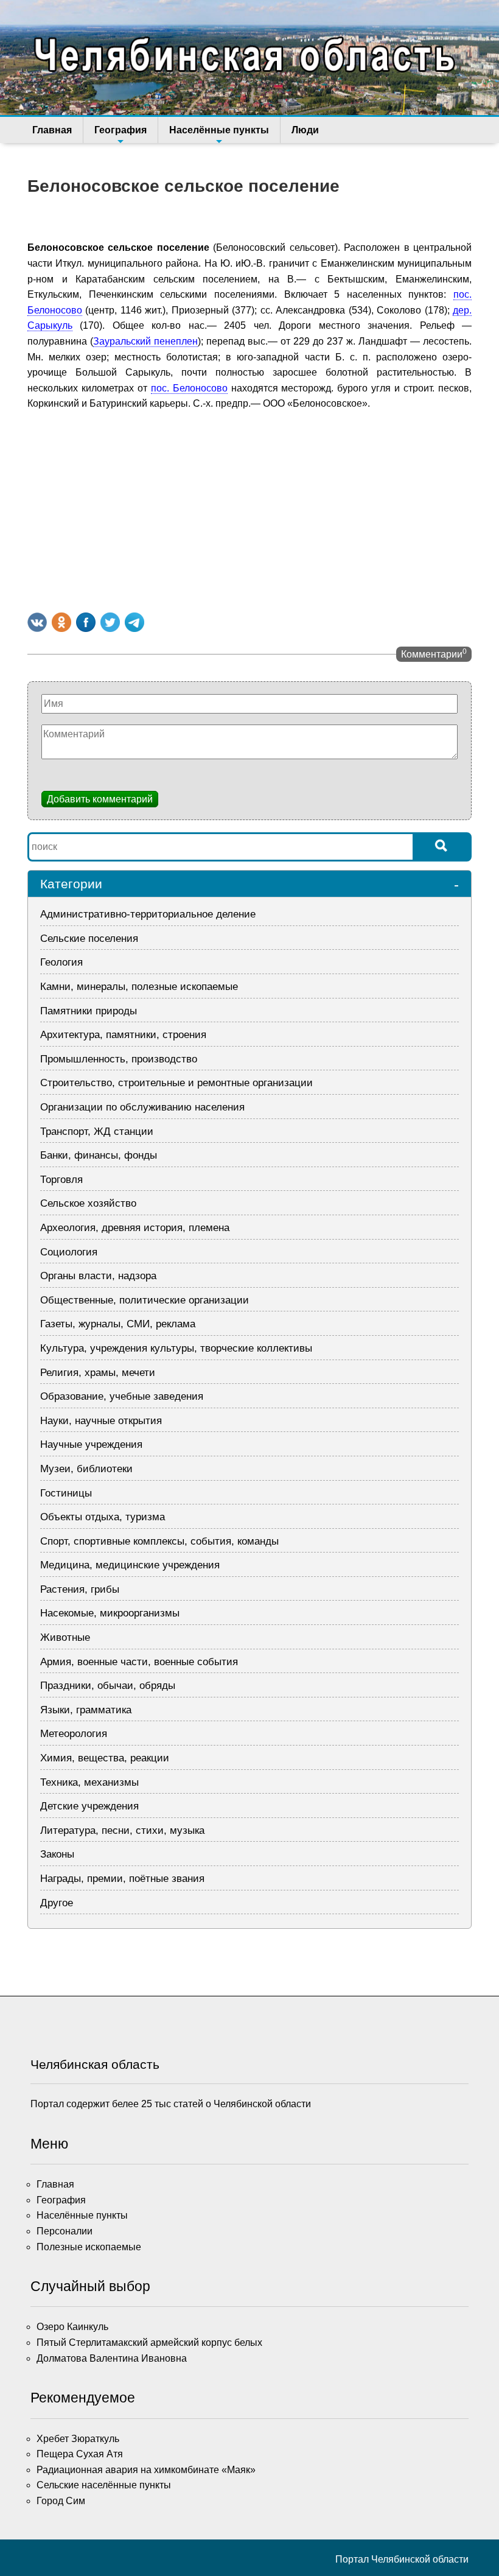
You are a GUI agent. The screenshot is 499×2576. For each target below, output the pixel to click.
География (120, 130)
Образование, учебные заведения (122, 1396)
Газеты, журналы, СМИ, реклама (118, 1324)
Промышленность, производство (119, 1059)
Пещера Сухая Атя (80, 2454)
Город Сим (61, 2501)
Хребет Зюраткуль (78, 2439)
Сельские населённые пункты (104, 2485)
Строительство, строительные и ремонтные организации (176, 1083)
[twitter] (110, 622)
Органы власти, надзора (98, 1276)
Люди (305, 130)
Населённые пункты (219, 130)
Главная (52, 130)
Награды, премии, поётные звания (122, 1879)
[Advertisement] (249, 509)
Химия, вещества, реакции (105, 1758)
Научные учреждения (91, 1444)
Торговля (61, 1180)
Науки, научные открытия (101, 1421)
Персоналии (65, 2231)
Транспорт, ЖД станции (97, 1132)
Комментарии (434, 653)
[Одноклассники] (61, 622)
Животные (65, 1637)
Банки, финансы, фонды (99, 1155)
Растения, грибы (80, 1589)
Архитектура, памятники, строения (123, 1035)
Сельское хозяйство (88, 1203)
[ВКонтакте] (37, 622)
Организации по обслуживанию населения (142, 1107)
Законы (57, 1854)
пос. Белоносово (189, 388)
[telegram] (134, 622)
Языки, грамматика (86, 1710)
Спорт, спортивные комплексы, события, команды (159, 1541)
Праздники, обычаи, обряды (108, 1686)
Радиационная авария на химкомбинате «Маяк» (146, 2470)
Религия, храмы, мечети (98, 1373)
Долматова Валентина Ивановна (112, 2358)
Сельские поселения (89, 939)
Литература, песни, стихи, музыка (122, 1830)
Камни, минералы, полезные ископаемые (139, 987)
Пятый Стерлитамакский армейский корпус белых (149, 2343)
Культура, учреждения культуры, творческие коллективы (176, 1348)
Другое (57, 1903)
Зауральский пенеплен (145, 341)
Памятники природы (89, 1011)
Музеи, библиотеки (86, 1469)
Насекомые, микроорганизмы (110, 1613)
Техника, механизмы (89, 1782)
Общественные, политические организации (145, 1300)
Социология (69, 1252)
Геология (61, 962)
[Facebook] (86, 622)
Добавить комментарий (100, 799)
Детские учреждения (89, 1806)
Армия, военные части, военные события (139, 1662)
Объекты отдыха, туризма (103, 1517)
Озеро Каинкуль (72, 2327)
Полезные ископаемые (89, 2247)
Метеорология (74, 1734)
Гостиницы (66, 1493)
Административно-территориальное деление (148, 914)
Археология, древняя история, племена (135, 1228)
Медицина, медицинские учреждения (130, 1565)
